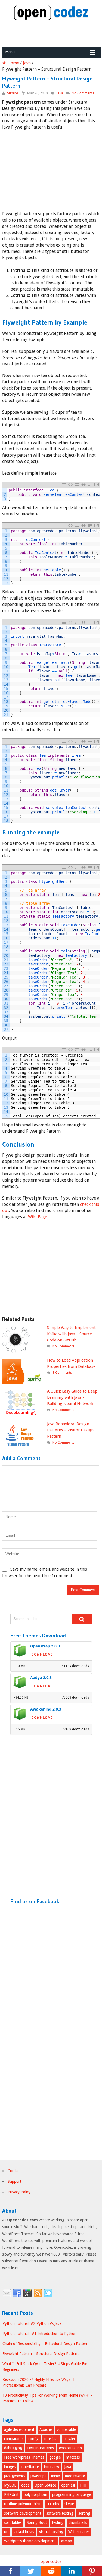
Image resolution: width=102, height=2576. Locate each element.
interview (52, 2467)
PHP (84, 2485)
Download (42, 1654)
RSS (38, 2293)
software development (23, 2513)
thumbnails (78, 2522)
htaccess (73, 2457)
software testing (60, 2513)
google (55, 2457)
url (6, 2532)
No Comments (83, 93)
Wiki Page (38, 1217)
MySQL (10, 2485)
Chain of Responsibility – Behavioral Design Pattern (45, 2344)
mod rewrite (75, 2476)
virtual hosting (51, 2532)
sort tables (13, 2522)
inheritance (30, 2467)
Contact (14, 2171)
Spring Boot (37, 2522)
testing (58, 2522)
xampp (67, 2541)
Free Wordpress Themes (24, 2457)
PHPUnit (11, 2494)
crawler (69, 2439)
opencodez (51, 2561)
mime (55, 2476)
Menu (10, 52)
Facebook (17, 2293)
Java (60, 93)
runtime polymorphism (23, 2504)
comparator (14, 2439)
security (53, 2504)
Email (7, 2293)
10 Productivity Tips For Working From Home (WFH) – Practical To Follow (48, 2398)
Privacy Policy (19, 2192)
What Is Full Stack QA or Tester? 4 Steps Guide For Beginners (45, 2367)
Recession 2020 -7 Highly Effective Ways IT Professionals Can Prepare (39, 2382)
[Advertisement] (52, 34)
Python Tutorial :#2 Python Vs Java (32, 2323)
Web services (79, 2532)
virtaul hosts (24, 2532)
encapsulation (70, 2448)
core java (51, 2439)
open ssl (68, 2485)
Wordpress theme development (30, 2541)
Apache (46, 2429)
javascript (38, 2476)
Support (14, 2181)
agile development (19, 2429)
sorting (84, 2513)
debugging (13, 2448)
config (33, 2439)
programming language (72, 2494)
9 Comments (62, 1373)
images (10, 2467)
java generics (15, 2476)
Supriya (13, 93)
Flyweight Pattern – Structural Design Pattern (41, 2354)
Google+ (27, 2293)
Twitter (48, 2293)
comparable (66, 2429)
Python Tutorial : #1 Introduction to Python (39, 2334)
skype (69, 2504)
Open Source (45, 2485)
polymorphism (35, 2494)
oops (25, 2485)
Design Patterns (41, 2448)
